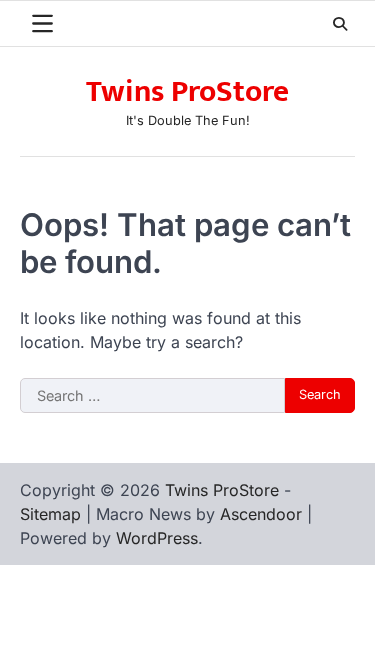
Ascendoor (261, 514)
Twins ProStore (187, 92)
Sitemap (50, 514)
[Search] (340, 24)
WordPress (157, 538)
